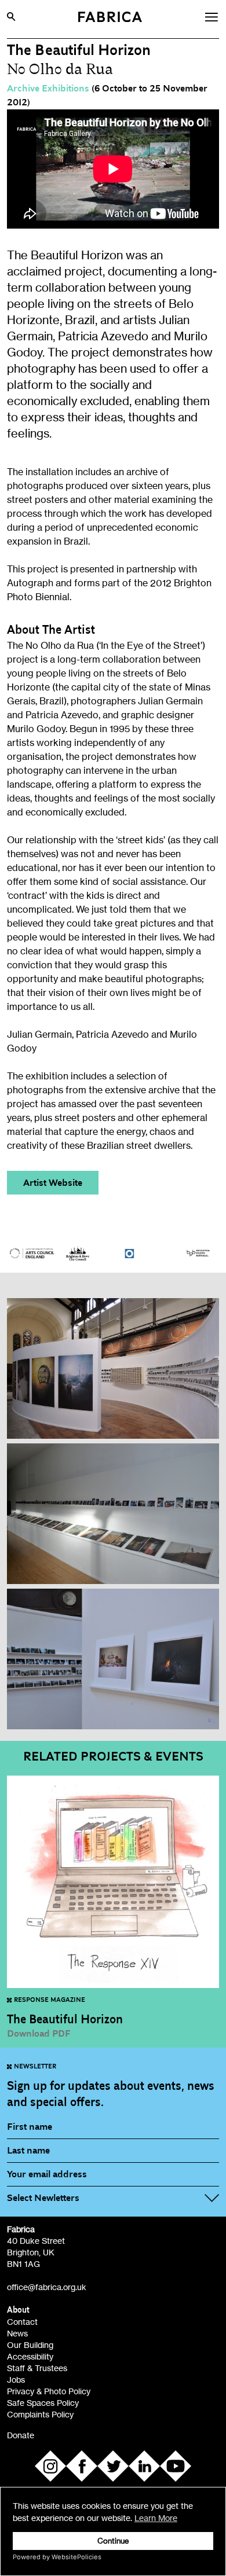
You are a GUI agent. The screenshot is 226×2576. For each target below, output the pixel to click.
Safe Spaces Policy (43, 2403)
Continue (113, 2541)
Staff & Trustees (37, 2368)
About (18, 2310)
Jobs (16, 2380)
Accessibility (30, 2356)
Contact (22, 2322)
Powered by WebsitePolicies (57, 2557)
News (17, 2333)
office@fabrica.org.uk (47, 2287)
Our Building (30, 2345)
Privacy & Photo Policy (49, 2391)
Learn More (156, 2518)
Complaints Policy (40, 2414)
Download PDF (39, 2034)
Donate (21, 2435)
